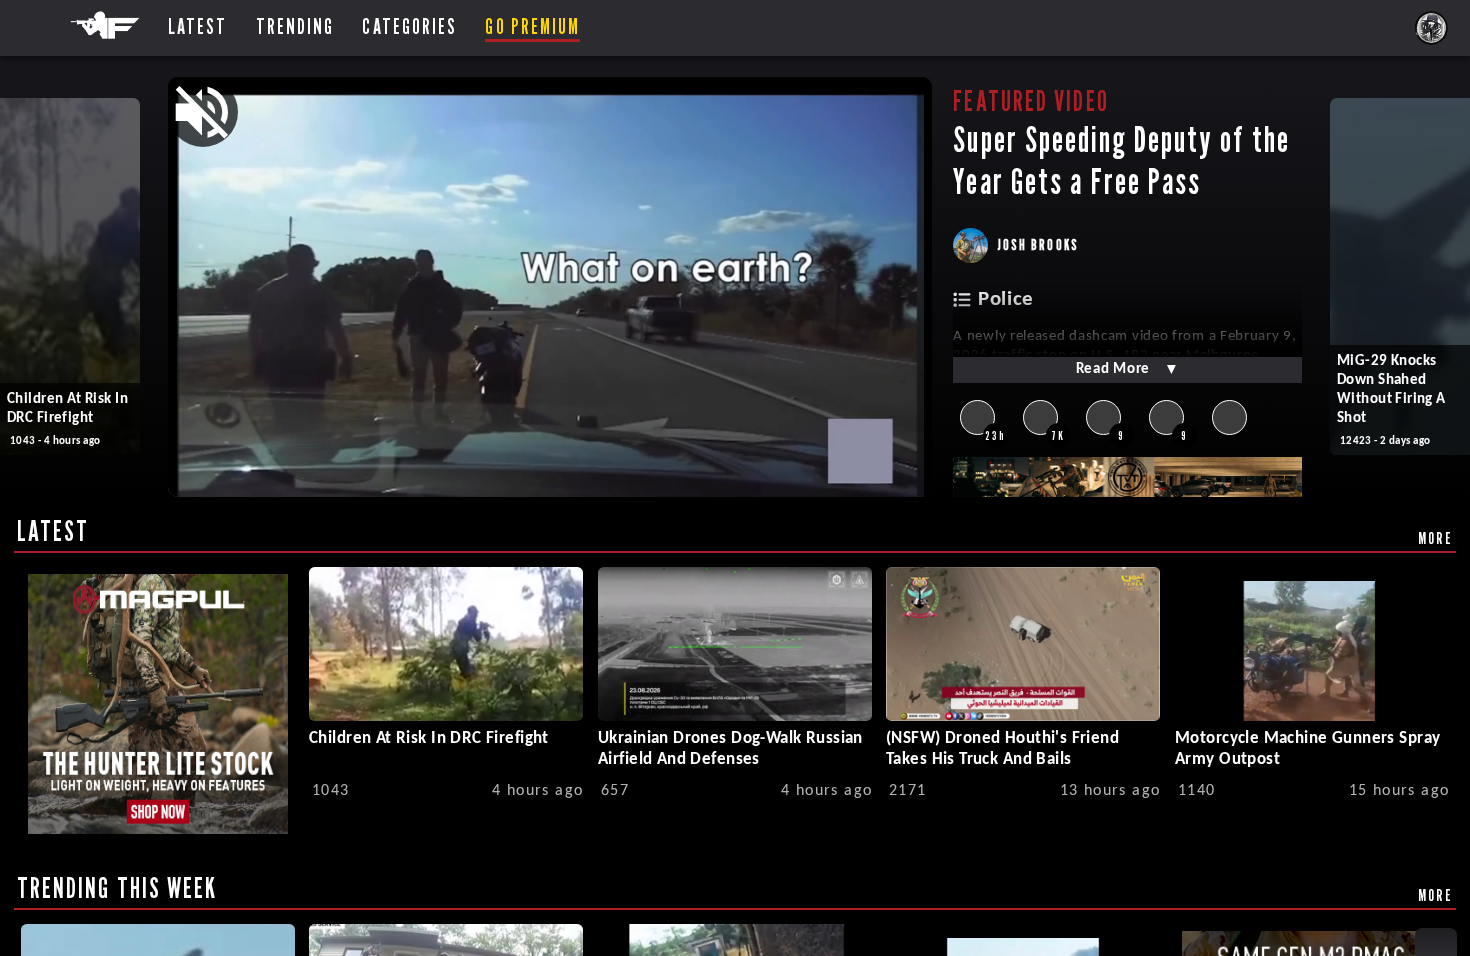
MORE (1435, 538)
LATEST (53, 531)
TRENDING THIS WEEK (117, 888)
